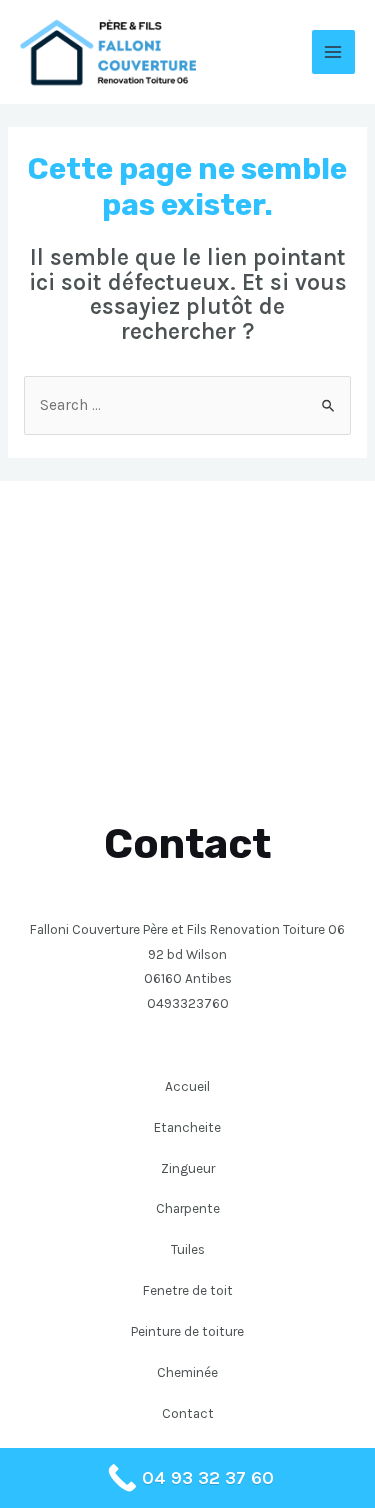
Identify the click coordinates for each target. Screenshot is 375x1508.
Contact (188, 1413)
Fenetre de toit (188, 1290)
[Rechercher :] (187, 405)
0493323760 (188, 1003)
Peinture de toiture (187, 1331)
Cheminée (187, 1372)
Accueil (187, 1086)
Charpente (188, 1208)
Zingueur (188, 1168)
